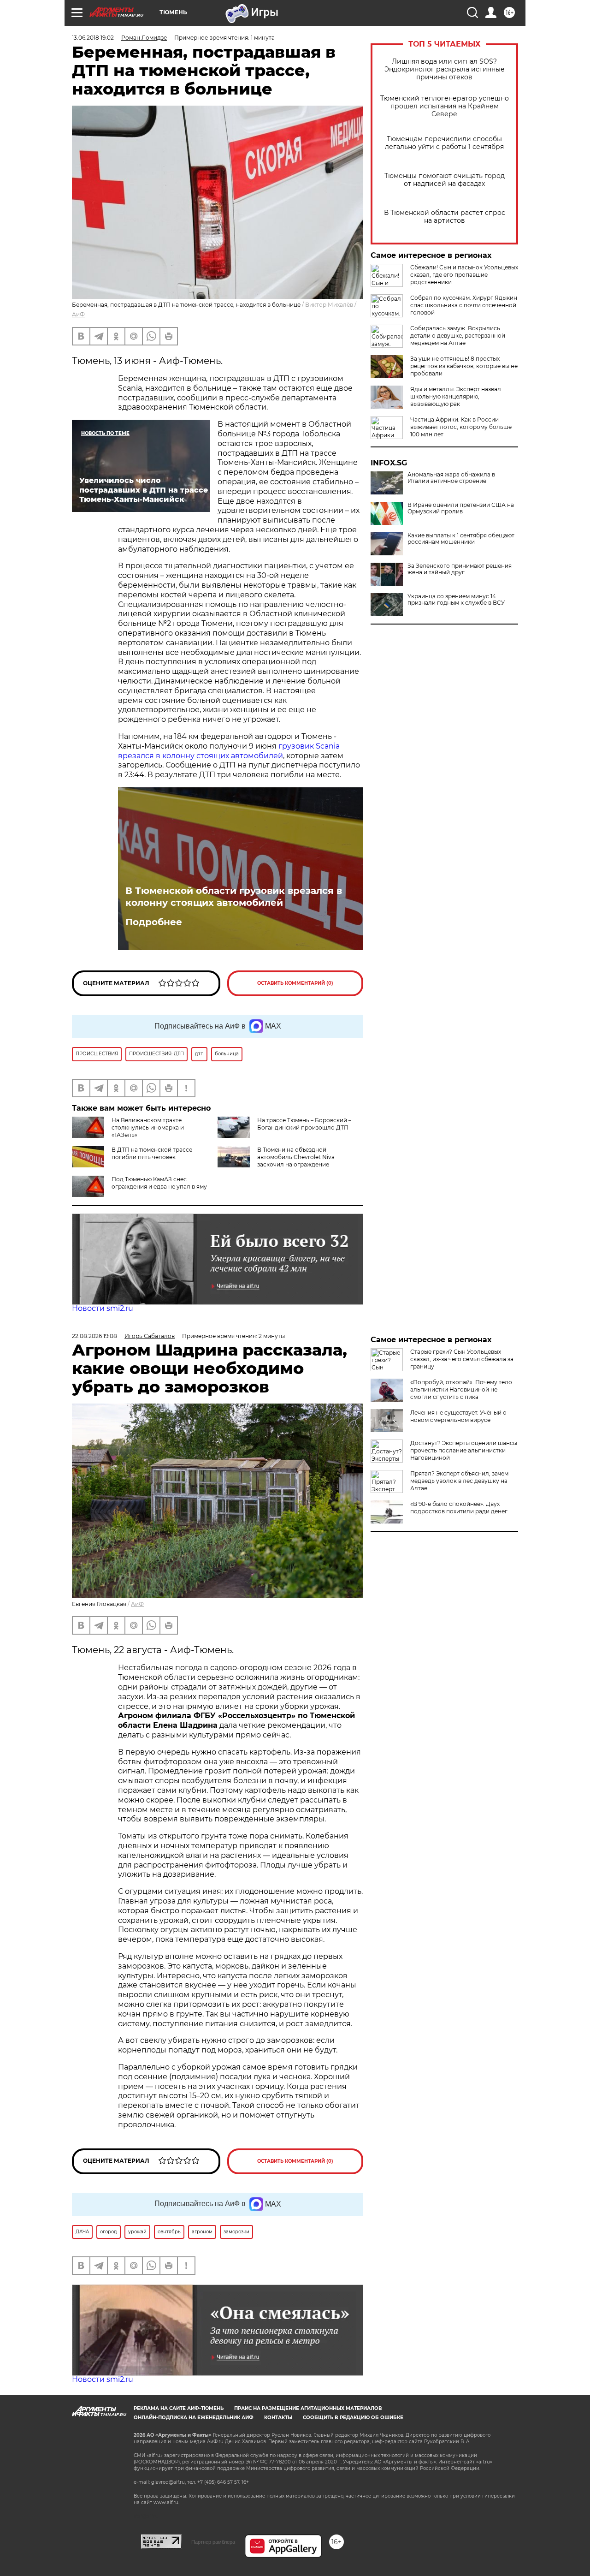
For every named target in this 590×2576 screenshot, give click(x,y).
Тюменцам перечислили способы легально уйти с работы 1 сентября (444, 143)
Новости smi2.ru (103, 1308)
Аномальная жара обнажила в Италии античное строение (451, 478)
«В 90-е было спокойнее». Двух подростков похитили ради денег (459, 1508)
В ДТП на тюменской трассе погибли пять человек (152, 1153)
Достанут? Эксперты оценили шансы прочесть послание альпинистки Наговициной (464, 1450)
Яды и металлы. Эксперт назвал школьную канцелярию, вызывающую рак (456, 396)
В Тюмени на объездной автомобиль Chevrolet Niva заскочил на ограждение (296, 1157)
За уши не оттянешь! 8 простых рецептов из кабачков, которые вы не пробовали (464, 366)
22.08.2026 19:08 (94, 1336)
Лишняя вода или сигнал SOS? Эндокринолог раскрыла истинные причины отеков (445, 69)
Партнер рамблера (213, 2542)
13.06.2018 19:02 (93, 38)
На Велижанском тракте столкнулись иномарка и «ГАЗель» (148, 1127)
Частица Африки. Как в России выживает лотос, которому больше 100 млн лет (461, 427)
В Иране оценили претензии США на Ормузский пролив (461, 508)
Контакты (278, 2418)
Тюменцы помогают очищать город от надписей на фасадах (445, 180)
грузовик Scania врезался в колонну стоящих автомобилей (229, 751)
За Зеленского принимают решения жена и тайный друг (460, 569)
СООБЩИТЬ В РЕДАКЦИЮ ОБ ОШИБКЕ (353, 2418)
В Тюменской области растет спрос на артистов (445, 217)
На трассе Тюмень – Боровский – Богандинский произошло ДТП (304, 1124)
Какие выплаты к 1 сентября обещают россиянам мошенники (461, 539)
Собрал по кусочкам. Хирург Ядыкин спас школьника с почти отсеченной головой (464, 305)
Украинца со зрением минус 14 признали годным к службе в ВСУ (456, 600)
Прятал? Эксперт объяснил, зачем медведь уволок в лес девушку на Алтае (459, 1481)
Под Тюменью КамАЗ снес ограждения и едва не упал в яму (159, 1183)
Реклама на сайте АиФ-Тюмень (179, 2408)
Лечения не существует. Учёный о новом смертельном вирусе (458, 1416)
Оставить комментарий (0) (295, 983)
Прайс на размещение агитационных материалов (308, 2408)
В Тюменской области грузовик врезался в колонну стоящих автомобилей (234, 897)
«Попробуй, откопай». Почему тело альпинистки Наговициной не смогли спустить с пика (461, 1389)
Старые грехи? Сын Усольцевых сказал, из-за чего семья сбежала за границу (462, 1359)
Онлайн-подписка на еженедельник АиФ (194, 2418)
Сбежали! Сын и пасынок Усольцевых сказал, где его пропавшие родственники (464, 275)
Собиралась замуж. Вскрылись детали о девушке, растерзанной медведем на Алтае (458, 336)
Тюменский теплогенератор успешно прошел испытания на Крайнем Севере (445, 106)
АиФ (78, 314)
